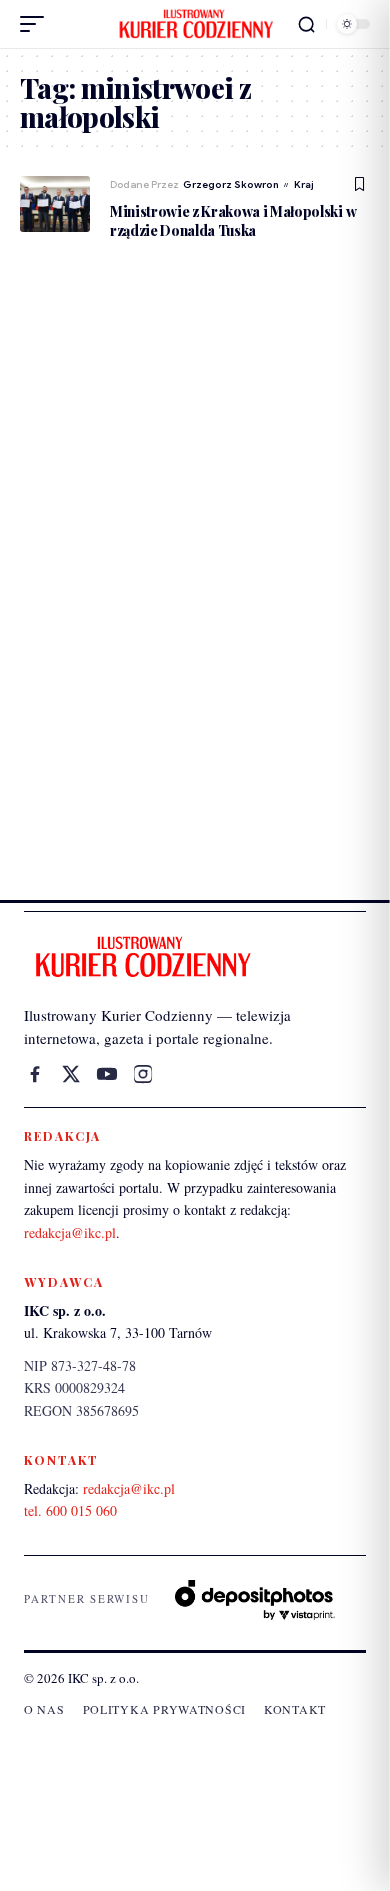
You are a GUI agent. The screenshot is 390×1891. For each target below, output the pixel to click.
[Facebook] (35, 1074)
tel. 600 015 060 (70, 1510)
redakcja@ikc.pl (70, 1232)
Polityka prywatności (164, 1709)
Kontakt (295, 1709)
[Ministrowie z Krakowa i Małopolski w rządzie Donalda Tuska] (55, 204)
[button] (37, 24)
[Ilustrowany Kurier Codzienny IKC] (195, 24)
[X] (71, 1074)
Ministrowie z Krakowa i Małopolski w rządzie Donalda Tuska (233, 220)
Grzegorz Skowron (231, 184)
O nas (44, 1709)
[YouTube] (107, 1074)
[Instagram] (143, 1074)
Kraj (304, 184)
